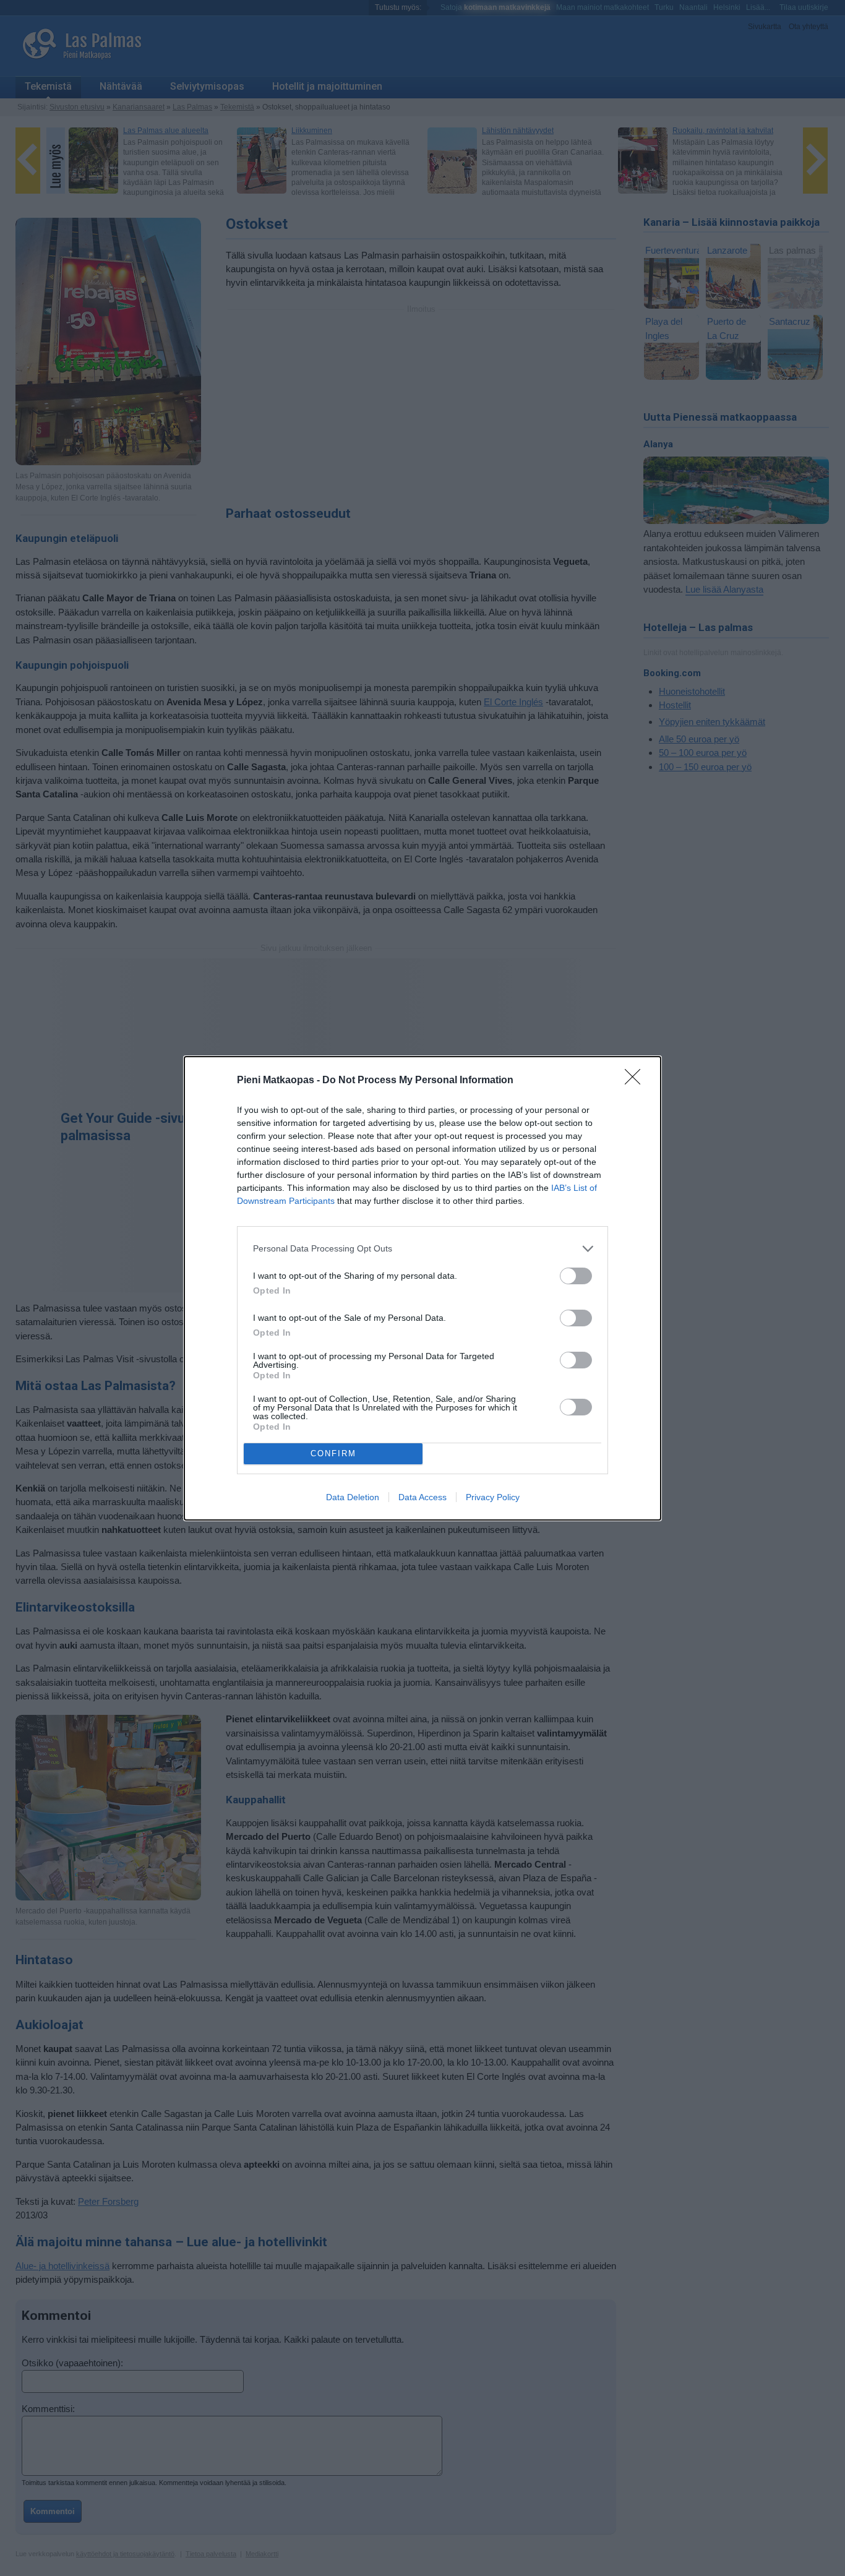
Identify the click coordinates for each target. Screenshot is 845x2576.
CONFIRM (333, 1453)
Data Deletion (353, 1497)
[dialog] (422, 1288)
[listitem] (422, 1249)
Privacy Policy (493, 1497)
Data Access (422, 1497)
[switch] (576, 1276)
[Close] (637, 1081)
